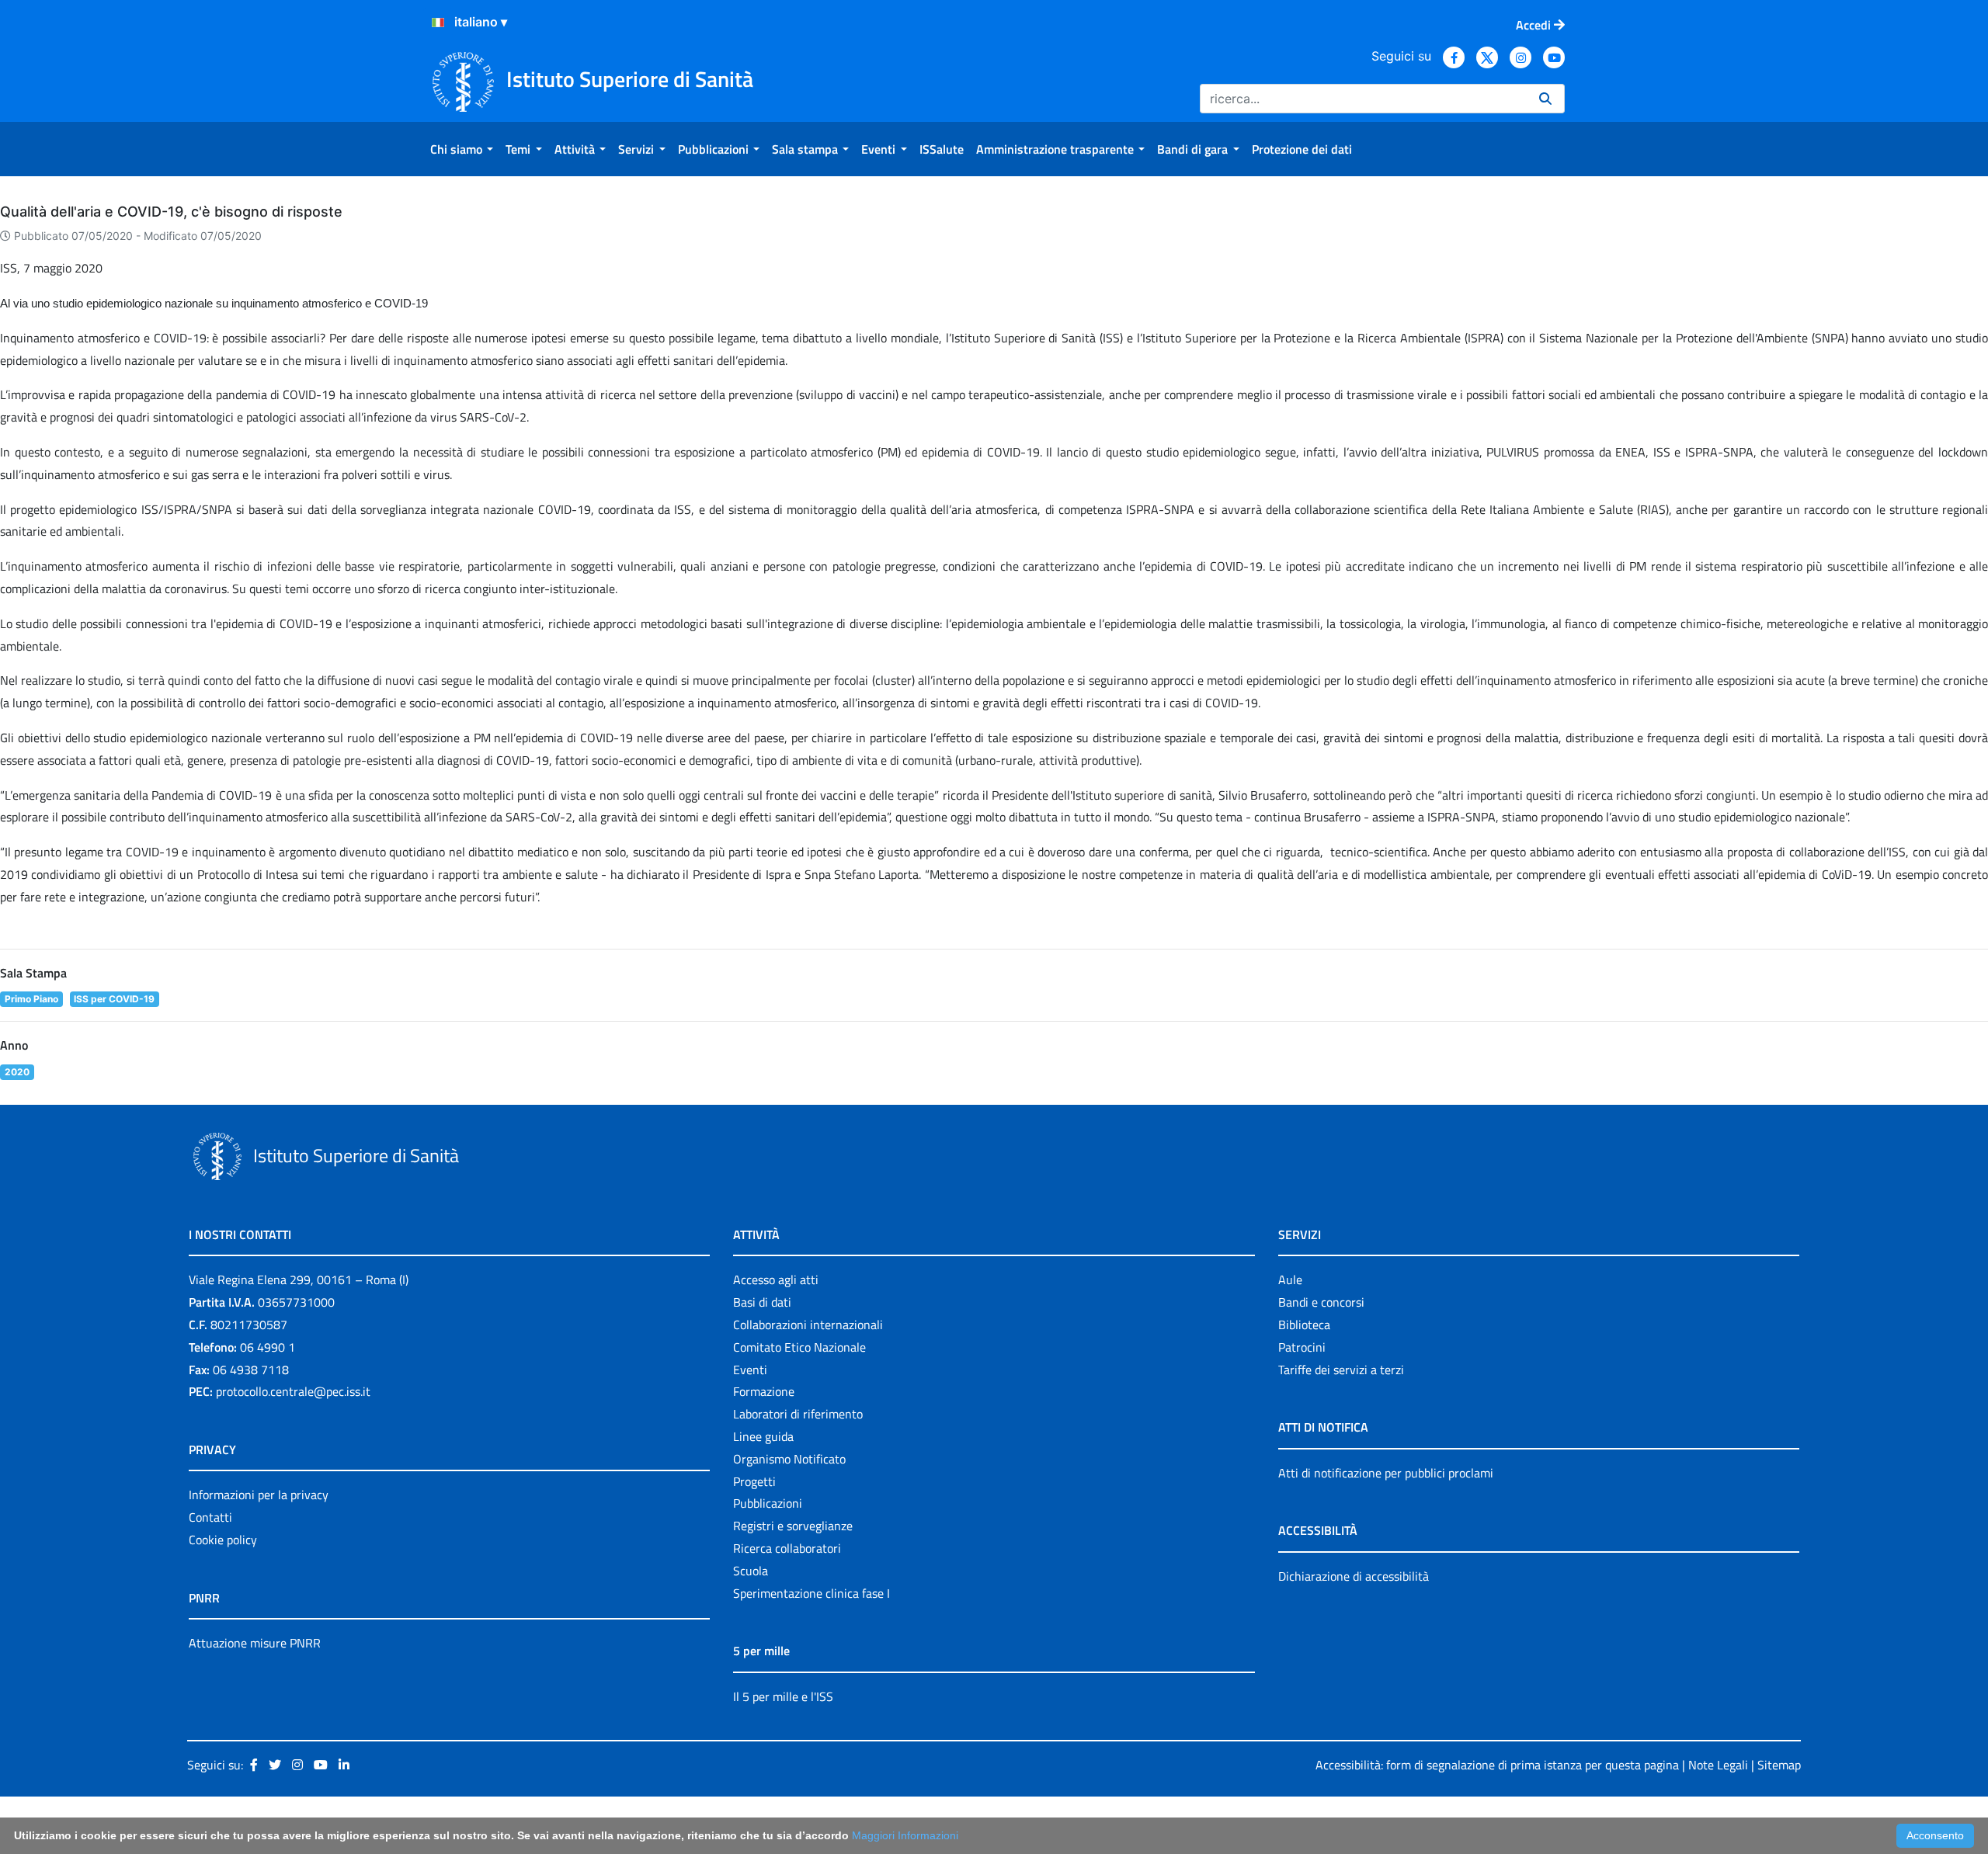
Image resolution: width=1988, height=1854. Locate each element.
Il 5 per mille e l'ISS (783, 1696)
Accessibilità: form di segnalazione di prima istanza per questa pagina (1497, 1765)
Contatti (210, 1517)
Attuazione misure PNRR (255, 1643)
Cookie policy (223, 1540)
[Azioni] (438, 23)
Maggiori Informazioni (905, 1835)
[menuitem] (462, 149)
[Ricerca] (1545, 99)
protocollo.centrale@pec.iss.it (293, 1391)
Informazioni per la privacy (259, 1495)
